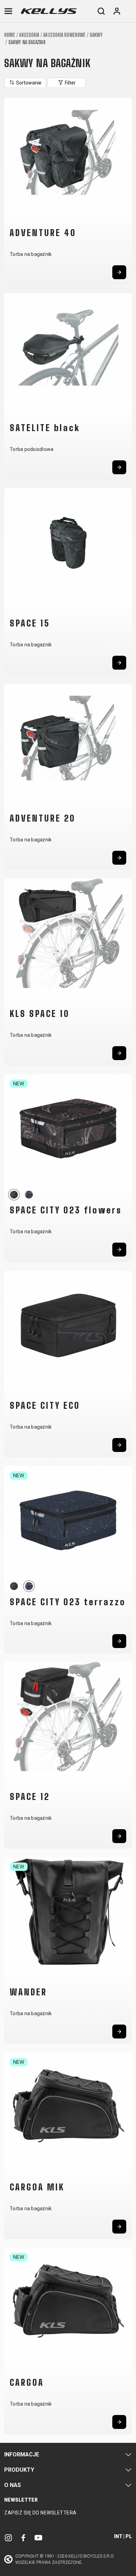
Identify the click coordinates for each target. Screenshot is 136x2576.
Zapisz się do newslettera (40, 2513)
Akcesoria (29, 35)
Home (10, 35)
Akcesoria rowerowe (64, 35)
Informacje (22, 2454)
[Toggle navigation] (8, 11)
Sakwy (96, 35)
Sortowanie (28, 83)
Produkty (19, 2470)
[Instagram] (8, 2537)
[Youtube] (38, 2537)
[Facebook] (23, 2537)
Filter (70, 83)
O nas (13, 2485)
